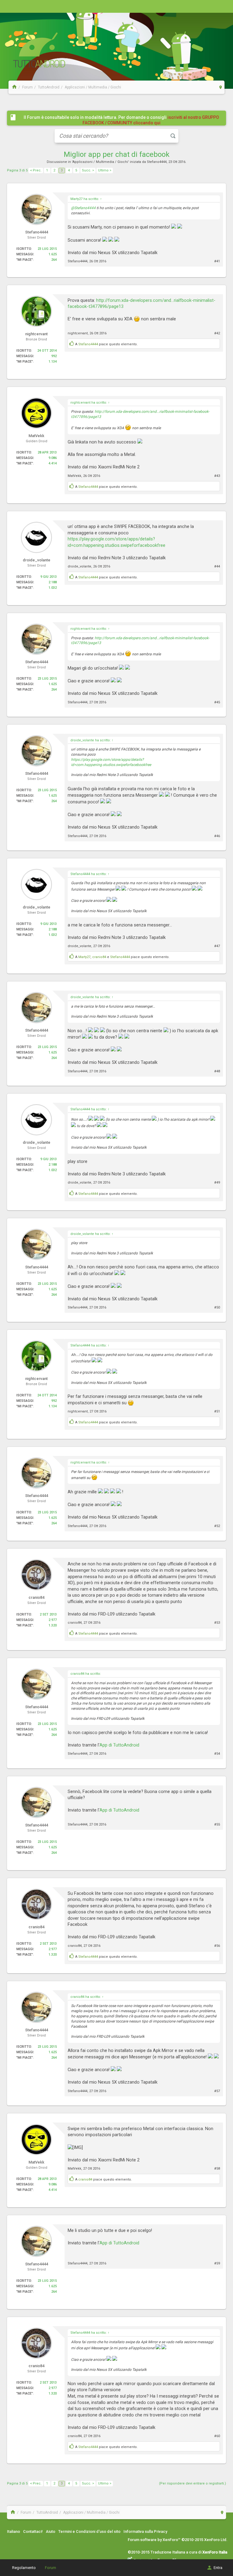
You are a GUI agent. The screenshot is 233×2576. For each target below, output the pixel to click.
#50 (217, 1307)
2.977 (53, 1620)
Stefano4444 (157, 162)
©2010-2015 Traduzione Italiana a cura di (177, 2552)
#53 (217, 1623)
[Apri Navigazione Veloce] (221, 87)
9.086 (53, 458)
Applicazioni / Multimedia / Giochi (100, 162)
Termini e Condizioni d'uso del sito (89, 2531)
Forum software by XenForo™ (178, 2540)
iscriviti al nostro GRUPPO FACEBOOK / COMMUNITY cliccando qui (151, 120)
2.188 (53, 582)
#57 (217, 2091)
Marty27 (84, 957)
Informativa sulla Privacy (145, 2531)
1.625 (53, 254)
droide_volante (79, 566)
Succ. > (88, 170)
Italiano (14, 2531)
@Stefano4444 (83, 208)
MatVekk (74, 476)
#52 (217, 1526)
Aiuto (51, 2531)
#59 (217, 2263)
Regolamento (24, 2568)
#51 (217, 1411)
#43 (217, 476)
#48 (217, 1071)
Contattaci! (33, 2531)
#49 (217, 1183)
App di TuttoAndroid (119, 1745)
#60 (217, 2436)
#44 (217, 566)
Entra (218, 2568)
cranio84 (99, 957)
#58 (217, 2169)
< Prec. (36, 170)
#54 (217, 1754)
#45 (217, 702)
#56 (217, 1946)
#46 (217, 836)
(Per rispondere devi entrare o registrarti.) (192, 2483)
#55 (217, 1824)
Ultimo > (105, 170)
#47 (217, 946)
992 (54, 356)
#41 (217, 261)
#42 (217, 333)
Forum (51, 2568)
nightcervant (78, 333)
